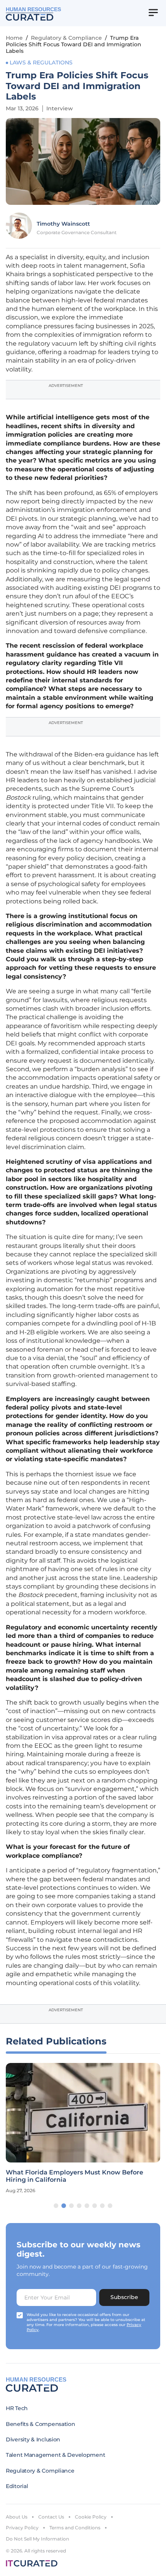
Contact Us (51, 2517)
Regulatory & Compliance (66, 38)
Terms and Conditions (75, 2528)
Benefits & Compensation (41, 2424)
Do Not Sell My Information (37, 2539)
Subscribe (124, 2297)
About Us (17, 2517)
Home (14, 38)
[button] (56, 2206)
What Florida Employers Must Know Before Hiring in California (75, 2176)
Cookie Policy (91, 2517)
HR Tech (17, 2408)
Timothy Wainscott (63, 224)
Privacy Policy (22, 2528)
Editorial (17, 2486)
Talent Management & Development (55, 2455)
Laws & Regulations (41, 62)
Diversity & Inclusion (33, 2439)
